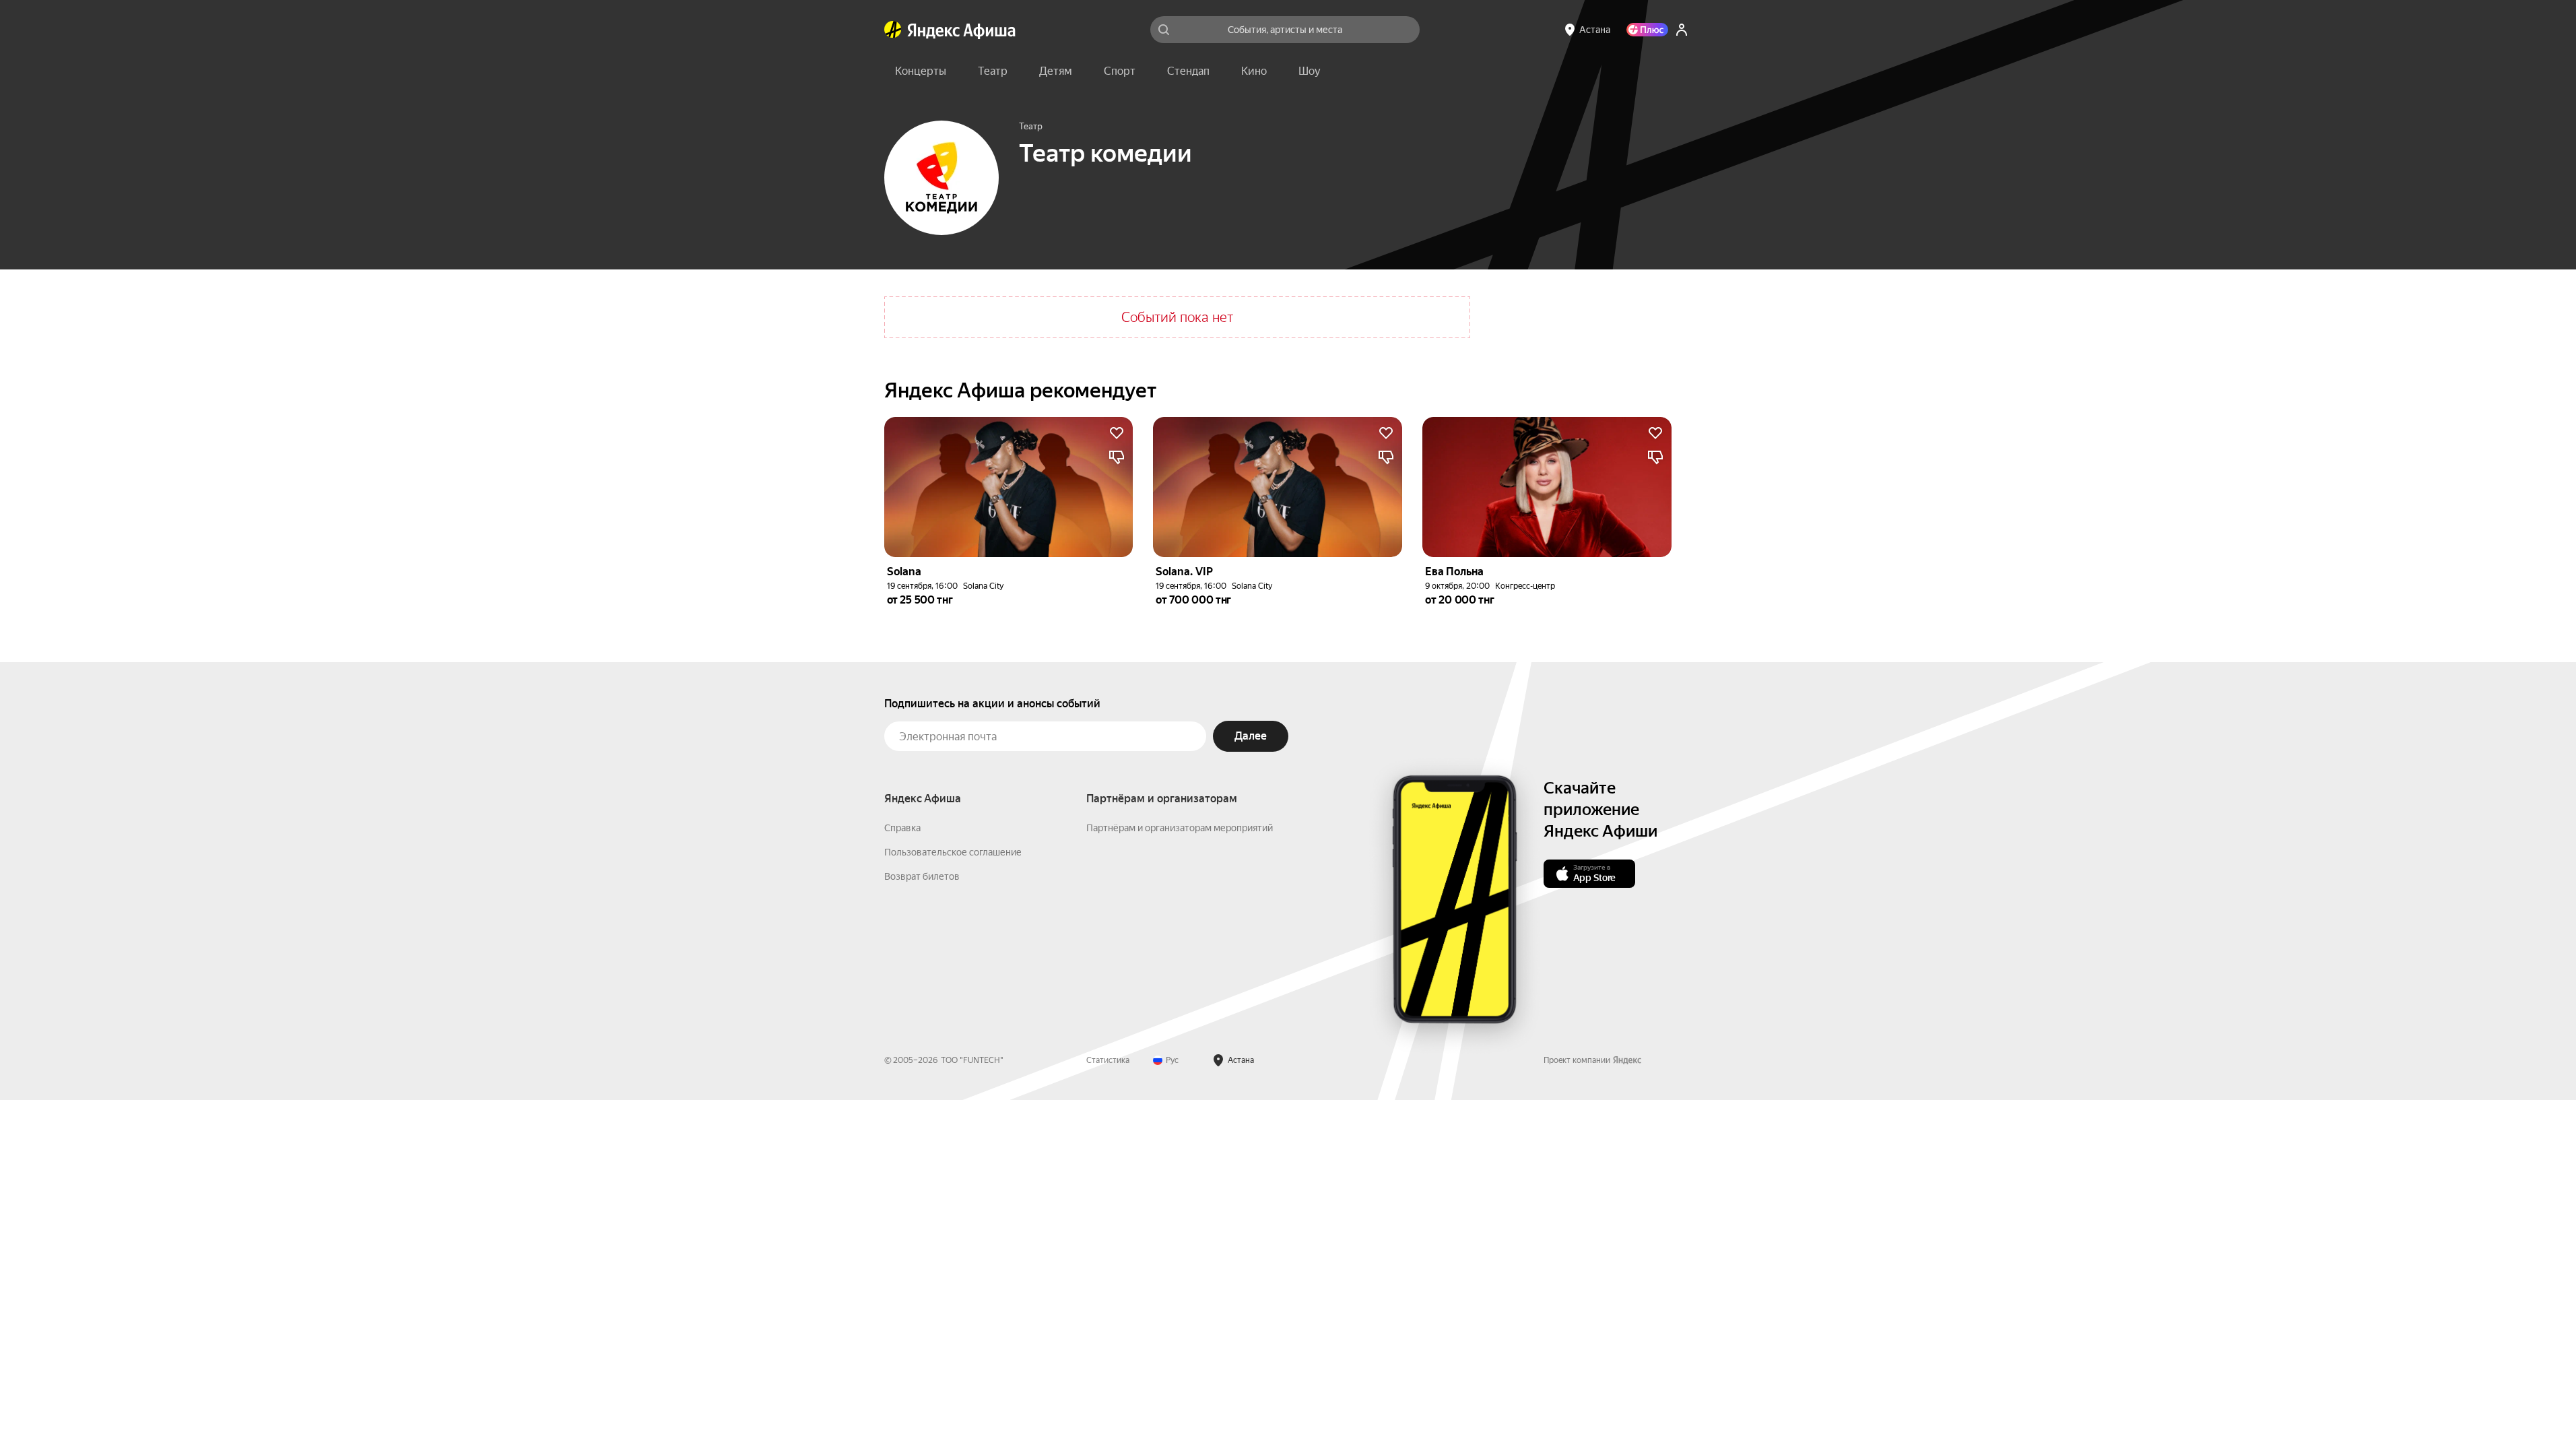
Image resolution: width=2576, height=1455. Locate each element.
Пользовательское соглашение (953, 852)
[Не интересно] (1117, 457)
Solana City (983, 586)
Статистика (1108, 1060)
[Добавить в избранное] (1117, 433)
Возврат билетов (922, 876)
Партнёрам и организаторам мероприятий (1180, 828)
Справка (902, 828)
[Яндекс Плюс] (1647, 30)
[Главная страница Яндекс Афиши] (893, 30)
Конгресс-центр (1525, 586)
